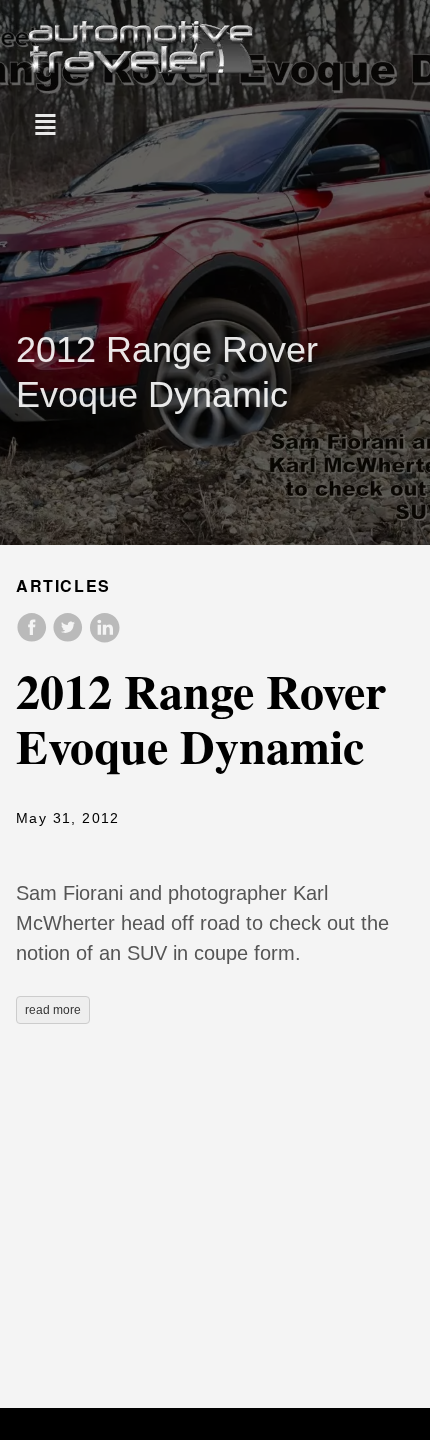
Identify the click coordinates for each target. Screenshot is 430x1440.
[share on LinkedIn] (104, 637)
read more (53, 1010)
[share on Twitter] (70, 637)
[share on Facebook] (34, 637)
